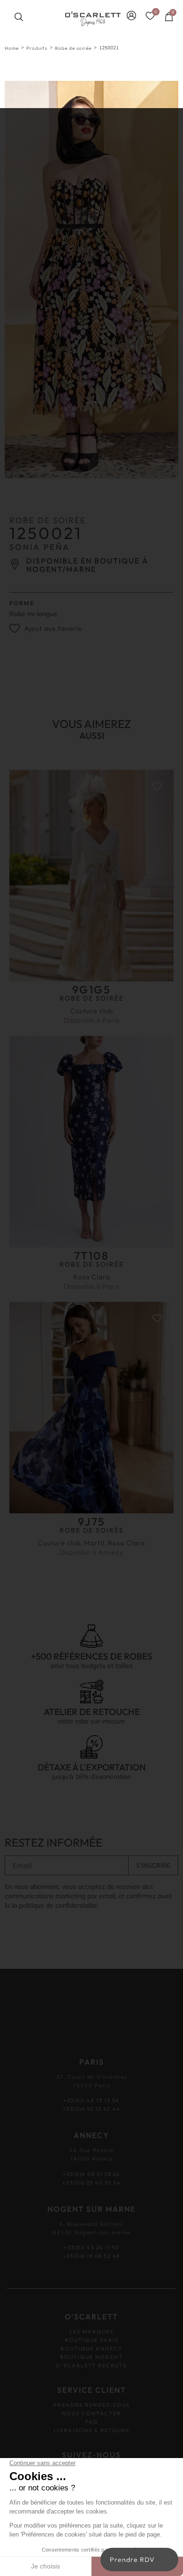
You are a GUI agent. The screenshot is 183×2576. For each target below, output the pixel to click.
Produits (37, 48)
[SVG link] (93, 19)
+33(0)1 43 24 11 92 (91, 2247)
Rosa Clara (92, 1277)
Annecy (111, 1552)
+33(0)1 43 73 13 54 (91, 2100)
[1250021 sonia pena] (91, 280)
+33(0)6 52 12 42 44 (92, 2109)
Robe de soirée (73, 48)
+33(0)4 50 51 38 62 (91, 2174)
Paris (111, 1020)
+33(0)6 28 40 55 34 (92, 2182)
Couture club (92, 1011)
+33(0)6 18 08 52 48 (91, 2256)
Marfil (94, 1543)
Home (12, 48)
